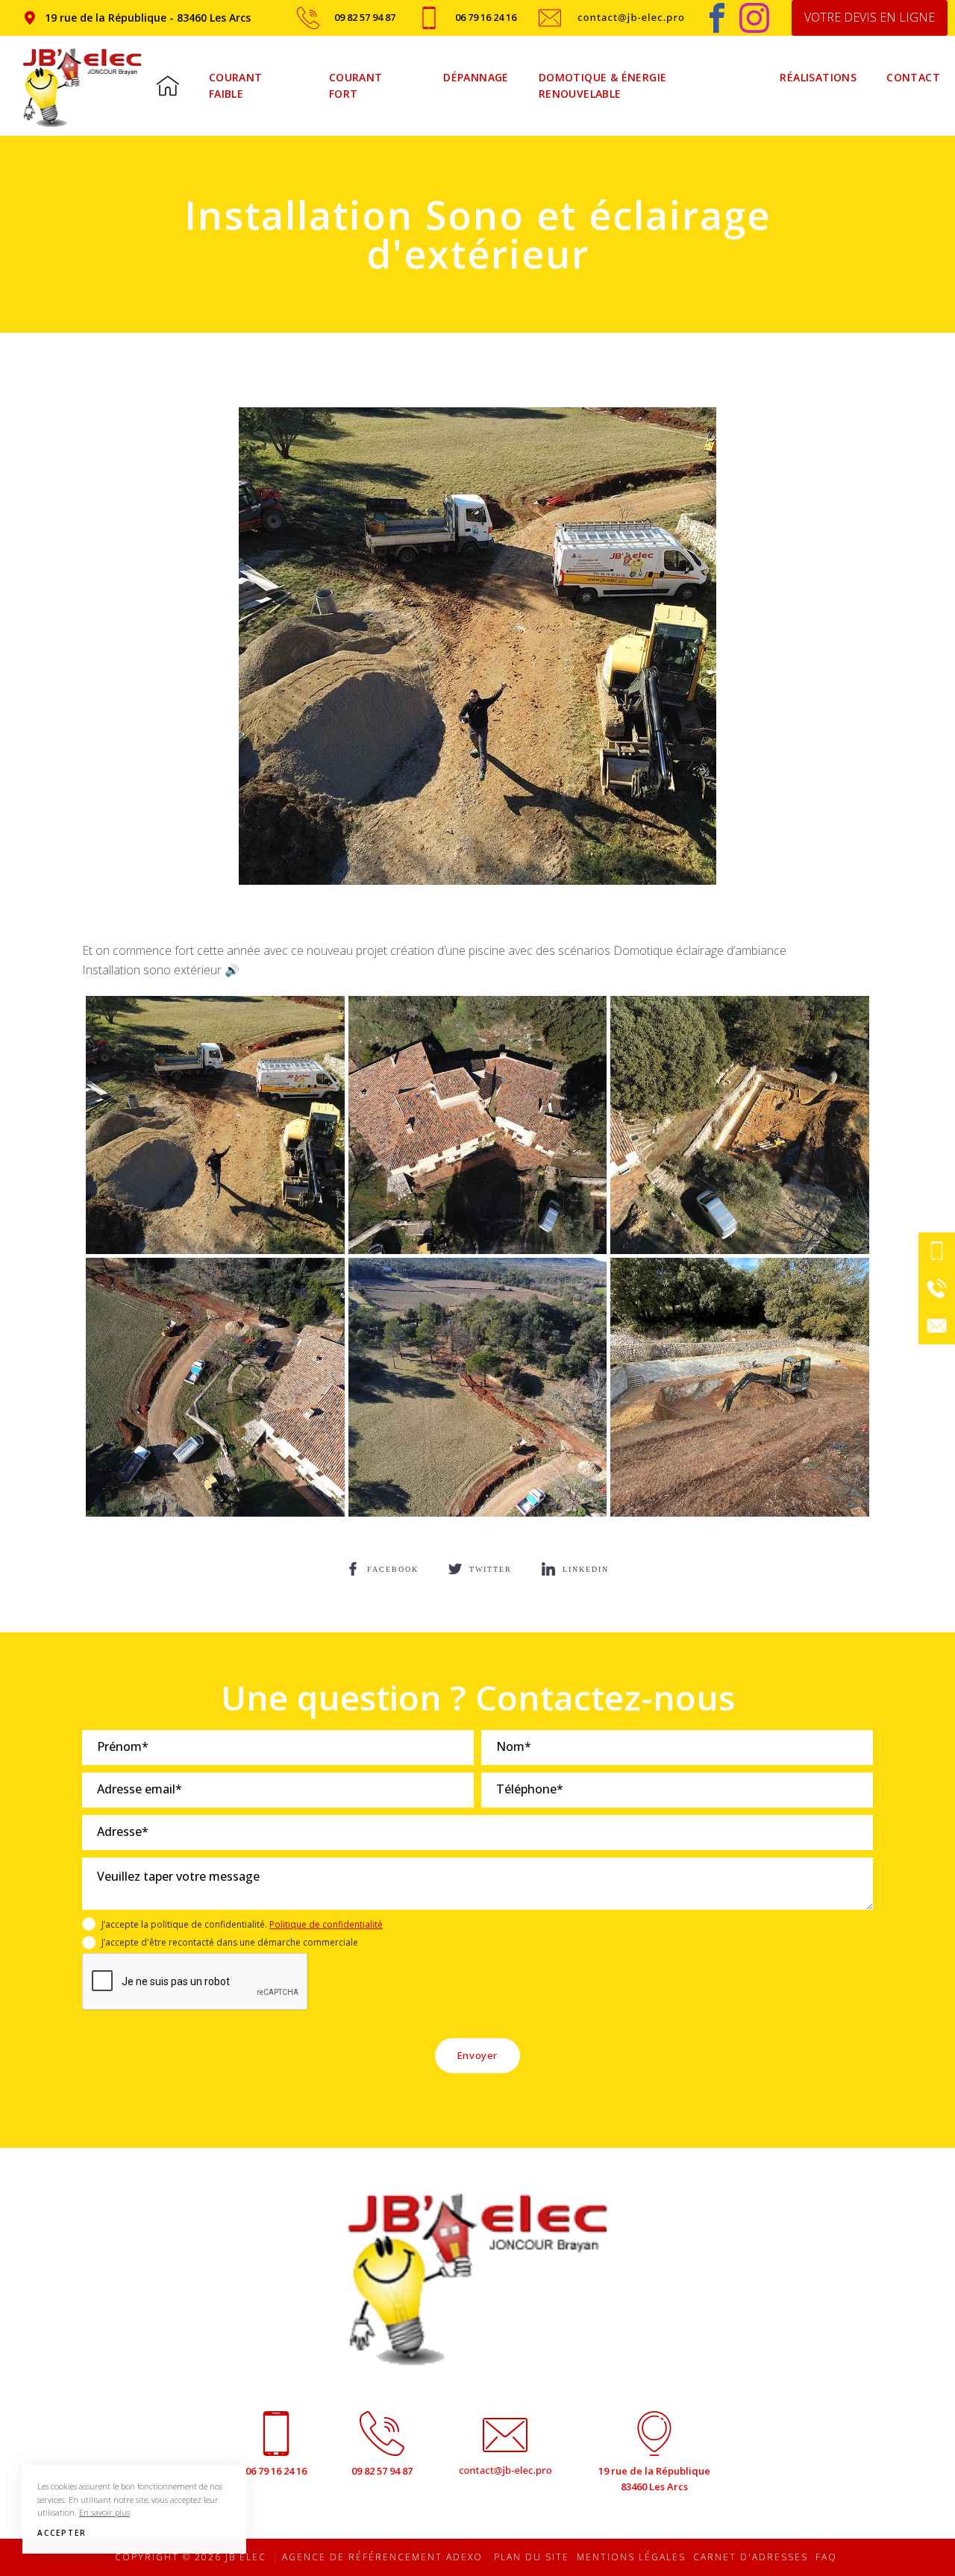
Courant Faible (236, 85)
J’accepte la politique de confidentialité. (242, 1924)
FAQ (826, 2557)
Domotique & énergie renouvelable (603, 85)
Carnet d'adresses (751, 2557)
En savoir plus (104, 2512)
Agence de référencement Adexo (382, 2557)
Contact (913, 77)
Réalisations (818, 77)
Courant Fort (356, 85)
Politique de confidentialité (326, 1924)
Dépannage (476, 77)
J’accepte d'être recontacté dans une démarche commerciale (230, 1942)
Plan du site (532, 2557)
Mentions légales (631, 2557)
